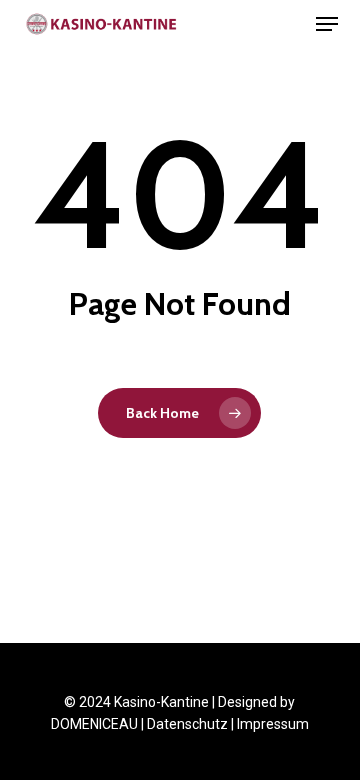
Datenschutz (187, 724)
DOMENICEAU (94, 724)
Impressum (273, 724)
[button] (327, 24)
